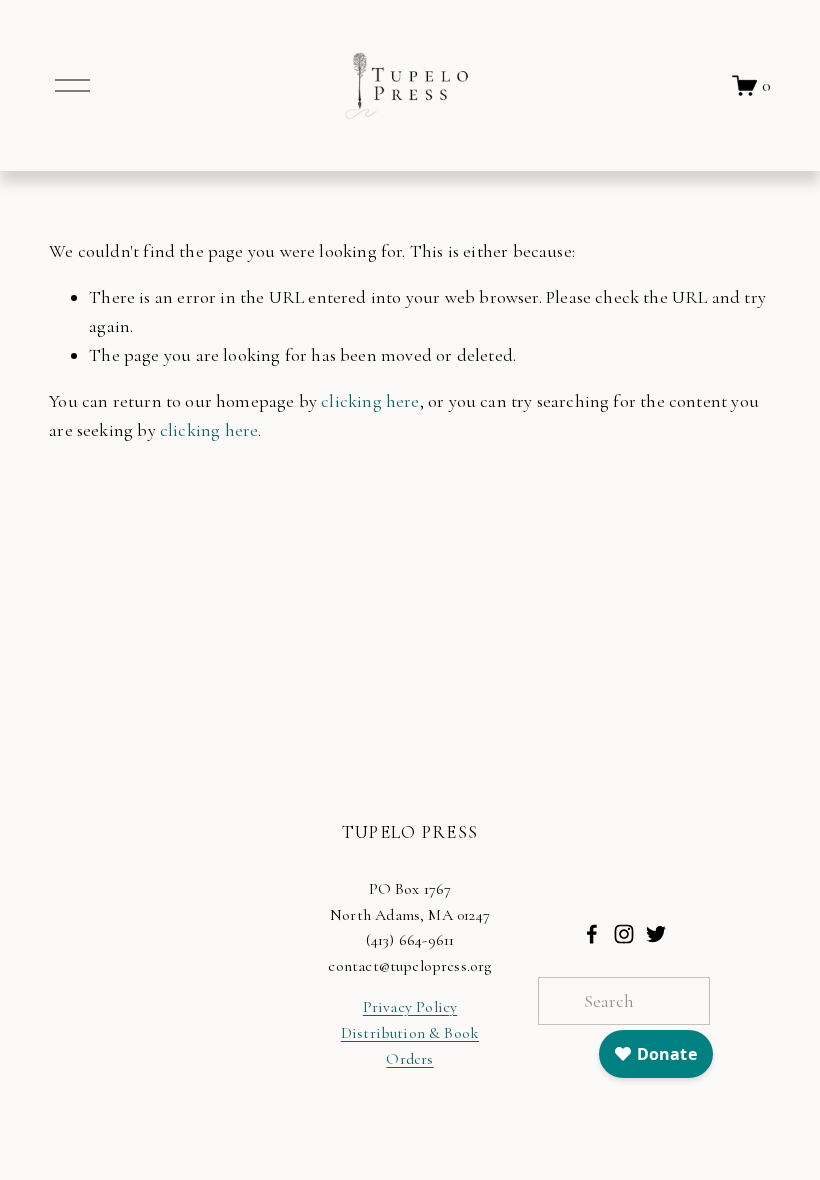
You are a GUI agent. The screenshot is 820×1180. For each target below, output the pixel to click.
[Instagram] (624, 934)
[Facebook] (592, 934)
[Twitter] (656, 934)
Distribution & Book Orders (410, 1046)
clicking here (370, 401)
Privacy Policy (410, 1007)
